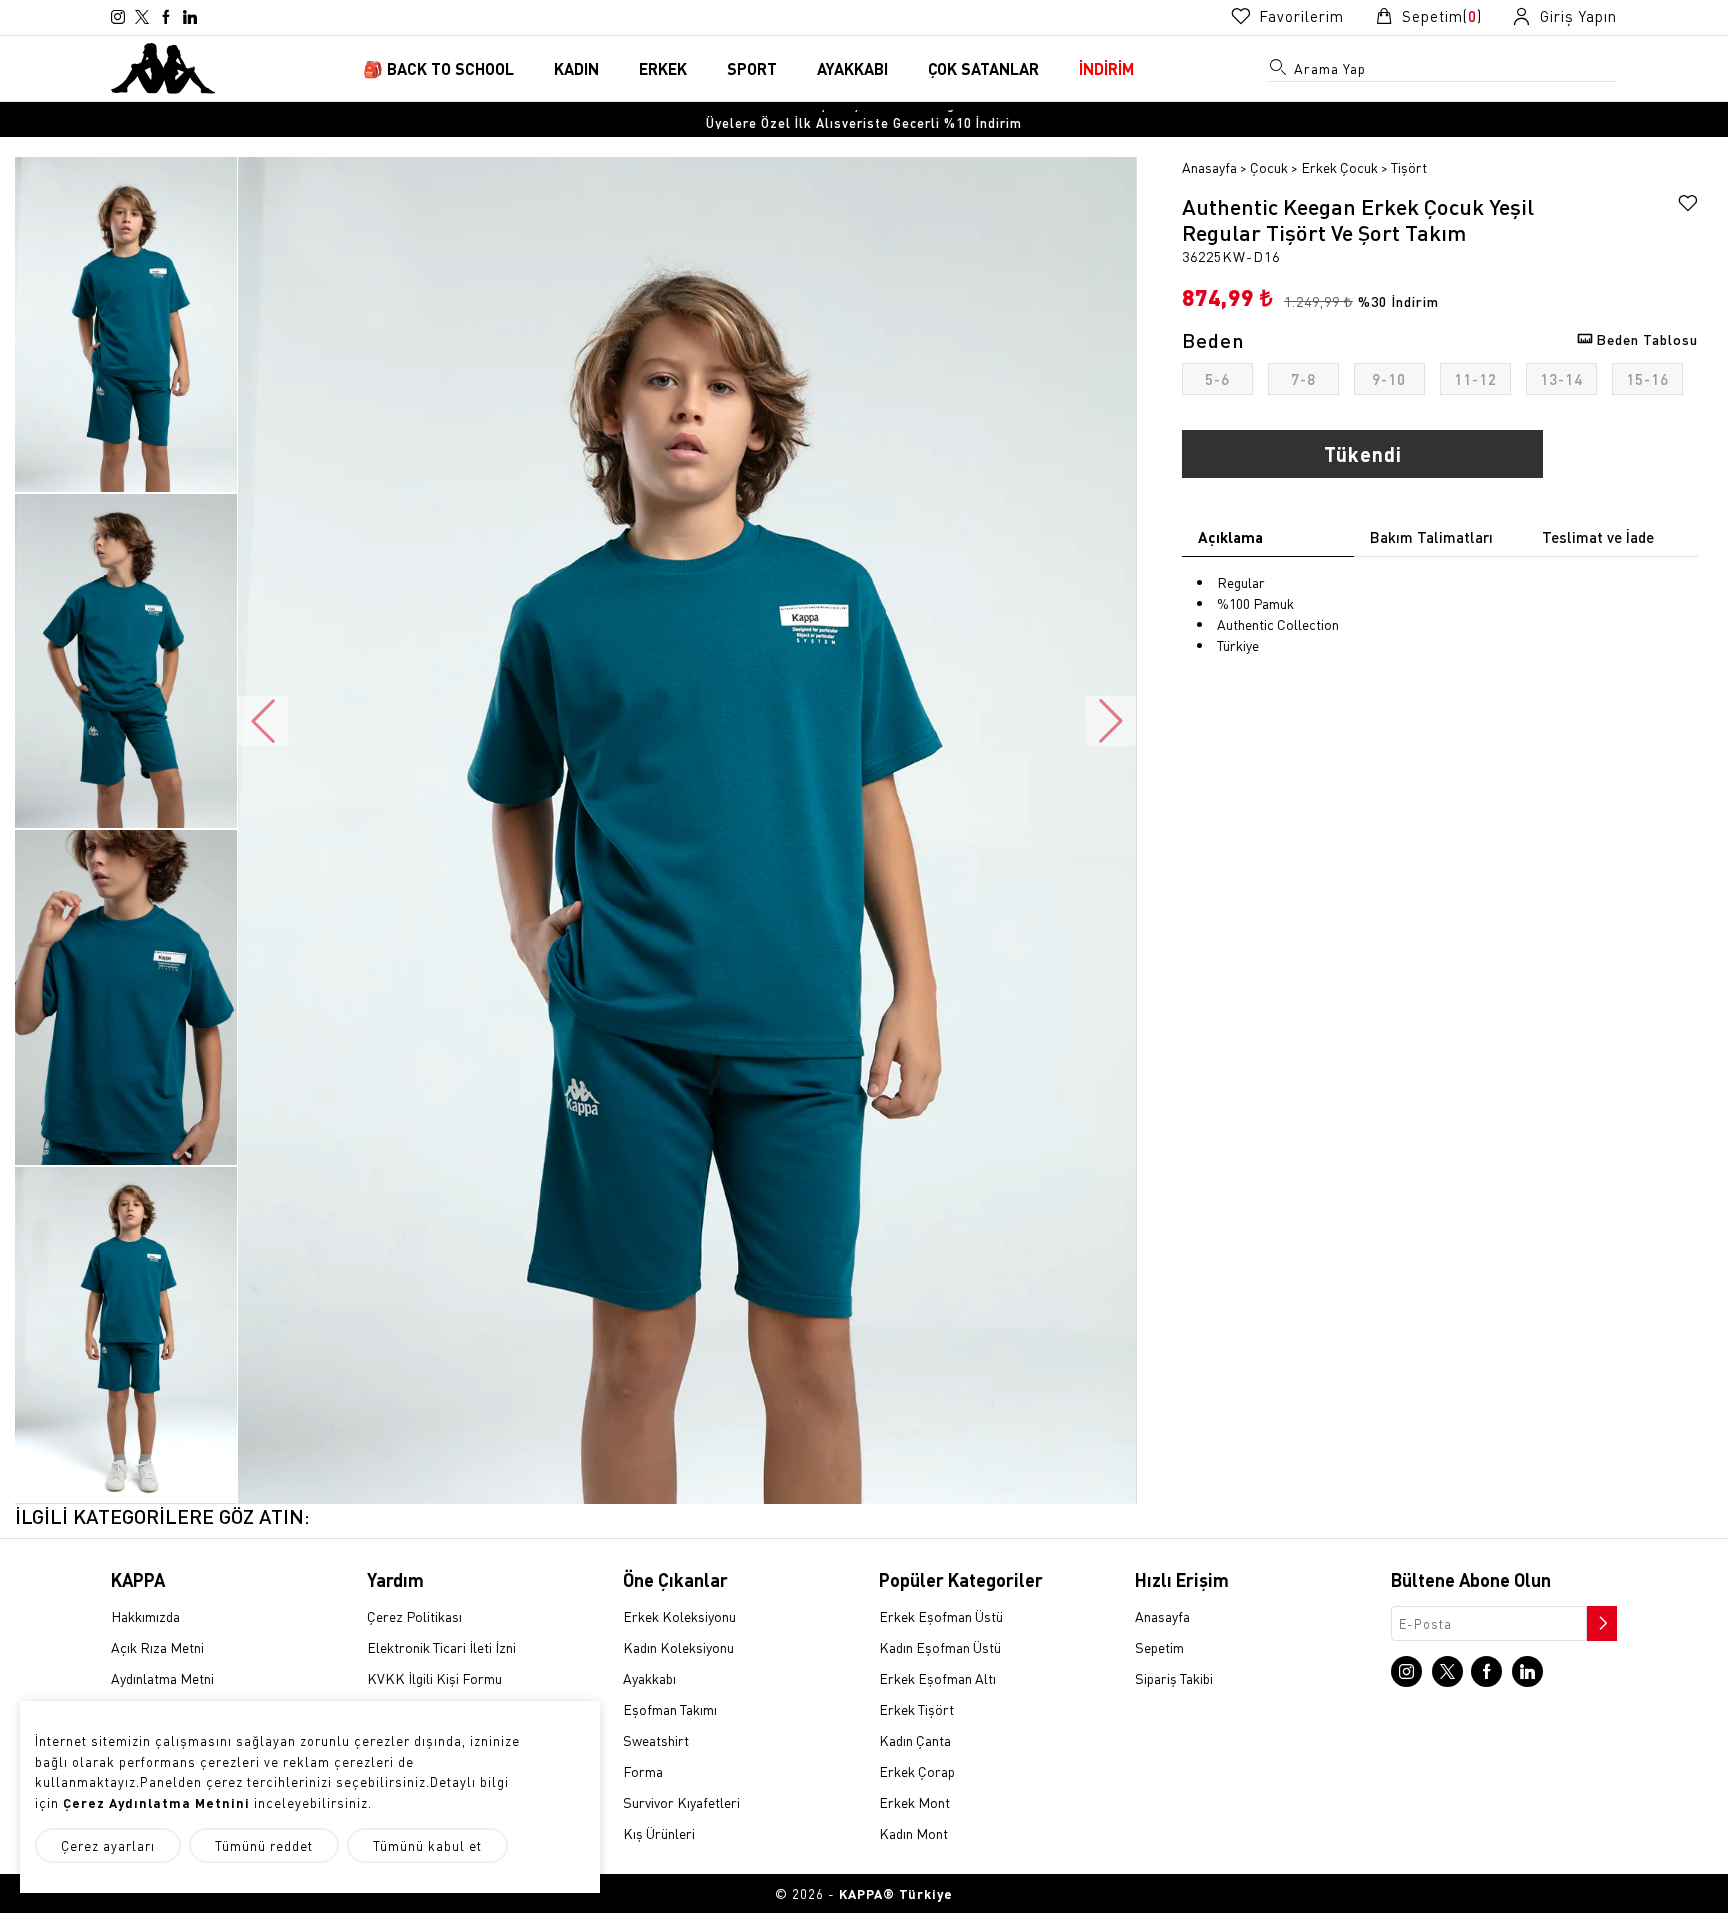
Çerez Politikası (414, 1616)
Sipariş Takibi (1174, 1678)
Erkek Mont (914, 1802)
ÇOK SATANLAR (983, 68)
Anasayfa (1209, 167)
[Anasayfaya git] (163, 66)
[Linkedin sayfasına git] (190, 17)
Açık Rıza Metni (157, 1647)
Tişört (1409, 167)
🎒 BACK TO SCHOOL (438, 68)
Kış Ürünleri (659, 1833)
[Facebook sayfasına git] (166, 17)
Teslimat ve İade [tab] (1598, 537)
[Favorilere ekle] (1688, 206)
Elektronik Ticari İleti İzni (441, 1647)
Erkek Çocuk (1339, 167)
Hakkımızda (145, 1616)
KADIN (576, 68)
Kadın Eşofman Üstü (940, 1647)
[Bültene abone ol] (1600, 1618)
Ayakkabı (649, 1678)
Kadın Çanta (915, 1740)
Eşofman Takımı (670, 1709)
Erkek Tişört (916, 1709)
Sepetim (1159, 1647)
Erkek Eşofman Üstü (941, 1616)
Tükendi (1363, 454)
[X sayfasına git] (142, 17)
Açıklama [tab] (1230, 537)
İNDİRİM (1106, 68)
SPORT (752, 68)
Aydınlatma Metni (162, 1678)
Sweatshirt (656, 1740)
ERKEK (663, 68)
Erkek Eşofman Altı (937, 1678)
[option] (864, 119)
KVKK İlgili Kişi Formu (434, 1678)
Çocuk (1269, 167)
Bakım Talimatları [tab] (1431, 537)
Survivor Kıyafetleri (681, 1802)
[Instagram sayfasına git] (118, 17)
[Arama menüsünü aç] (1279, 71)
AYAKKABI (852, 68)
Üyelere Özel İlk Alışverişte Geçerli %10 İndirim (864, 119)
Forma (643, 1771)
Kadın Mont (913, 1833)
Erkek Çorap (917, 1771)
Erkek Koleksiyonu (679, 1616)
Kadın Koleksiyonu (678, 1647)
